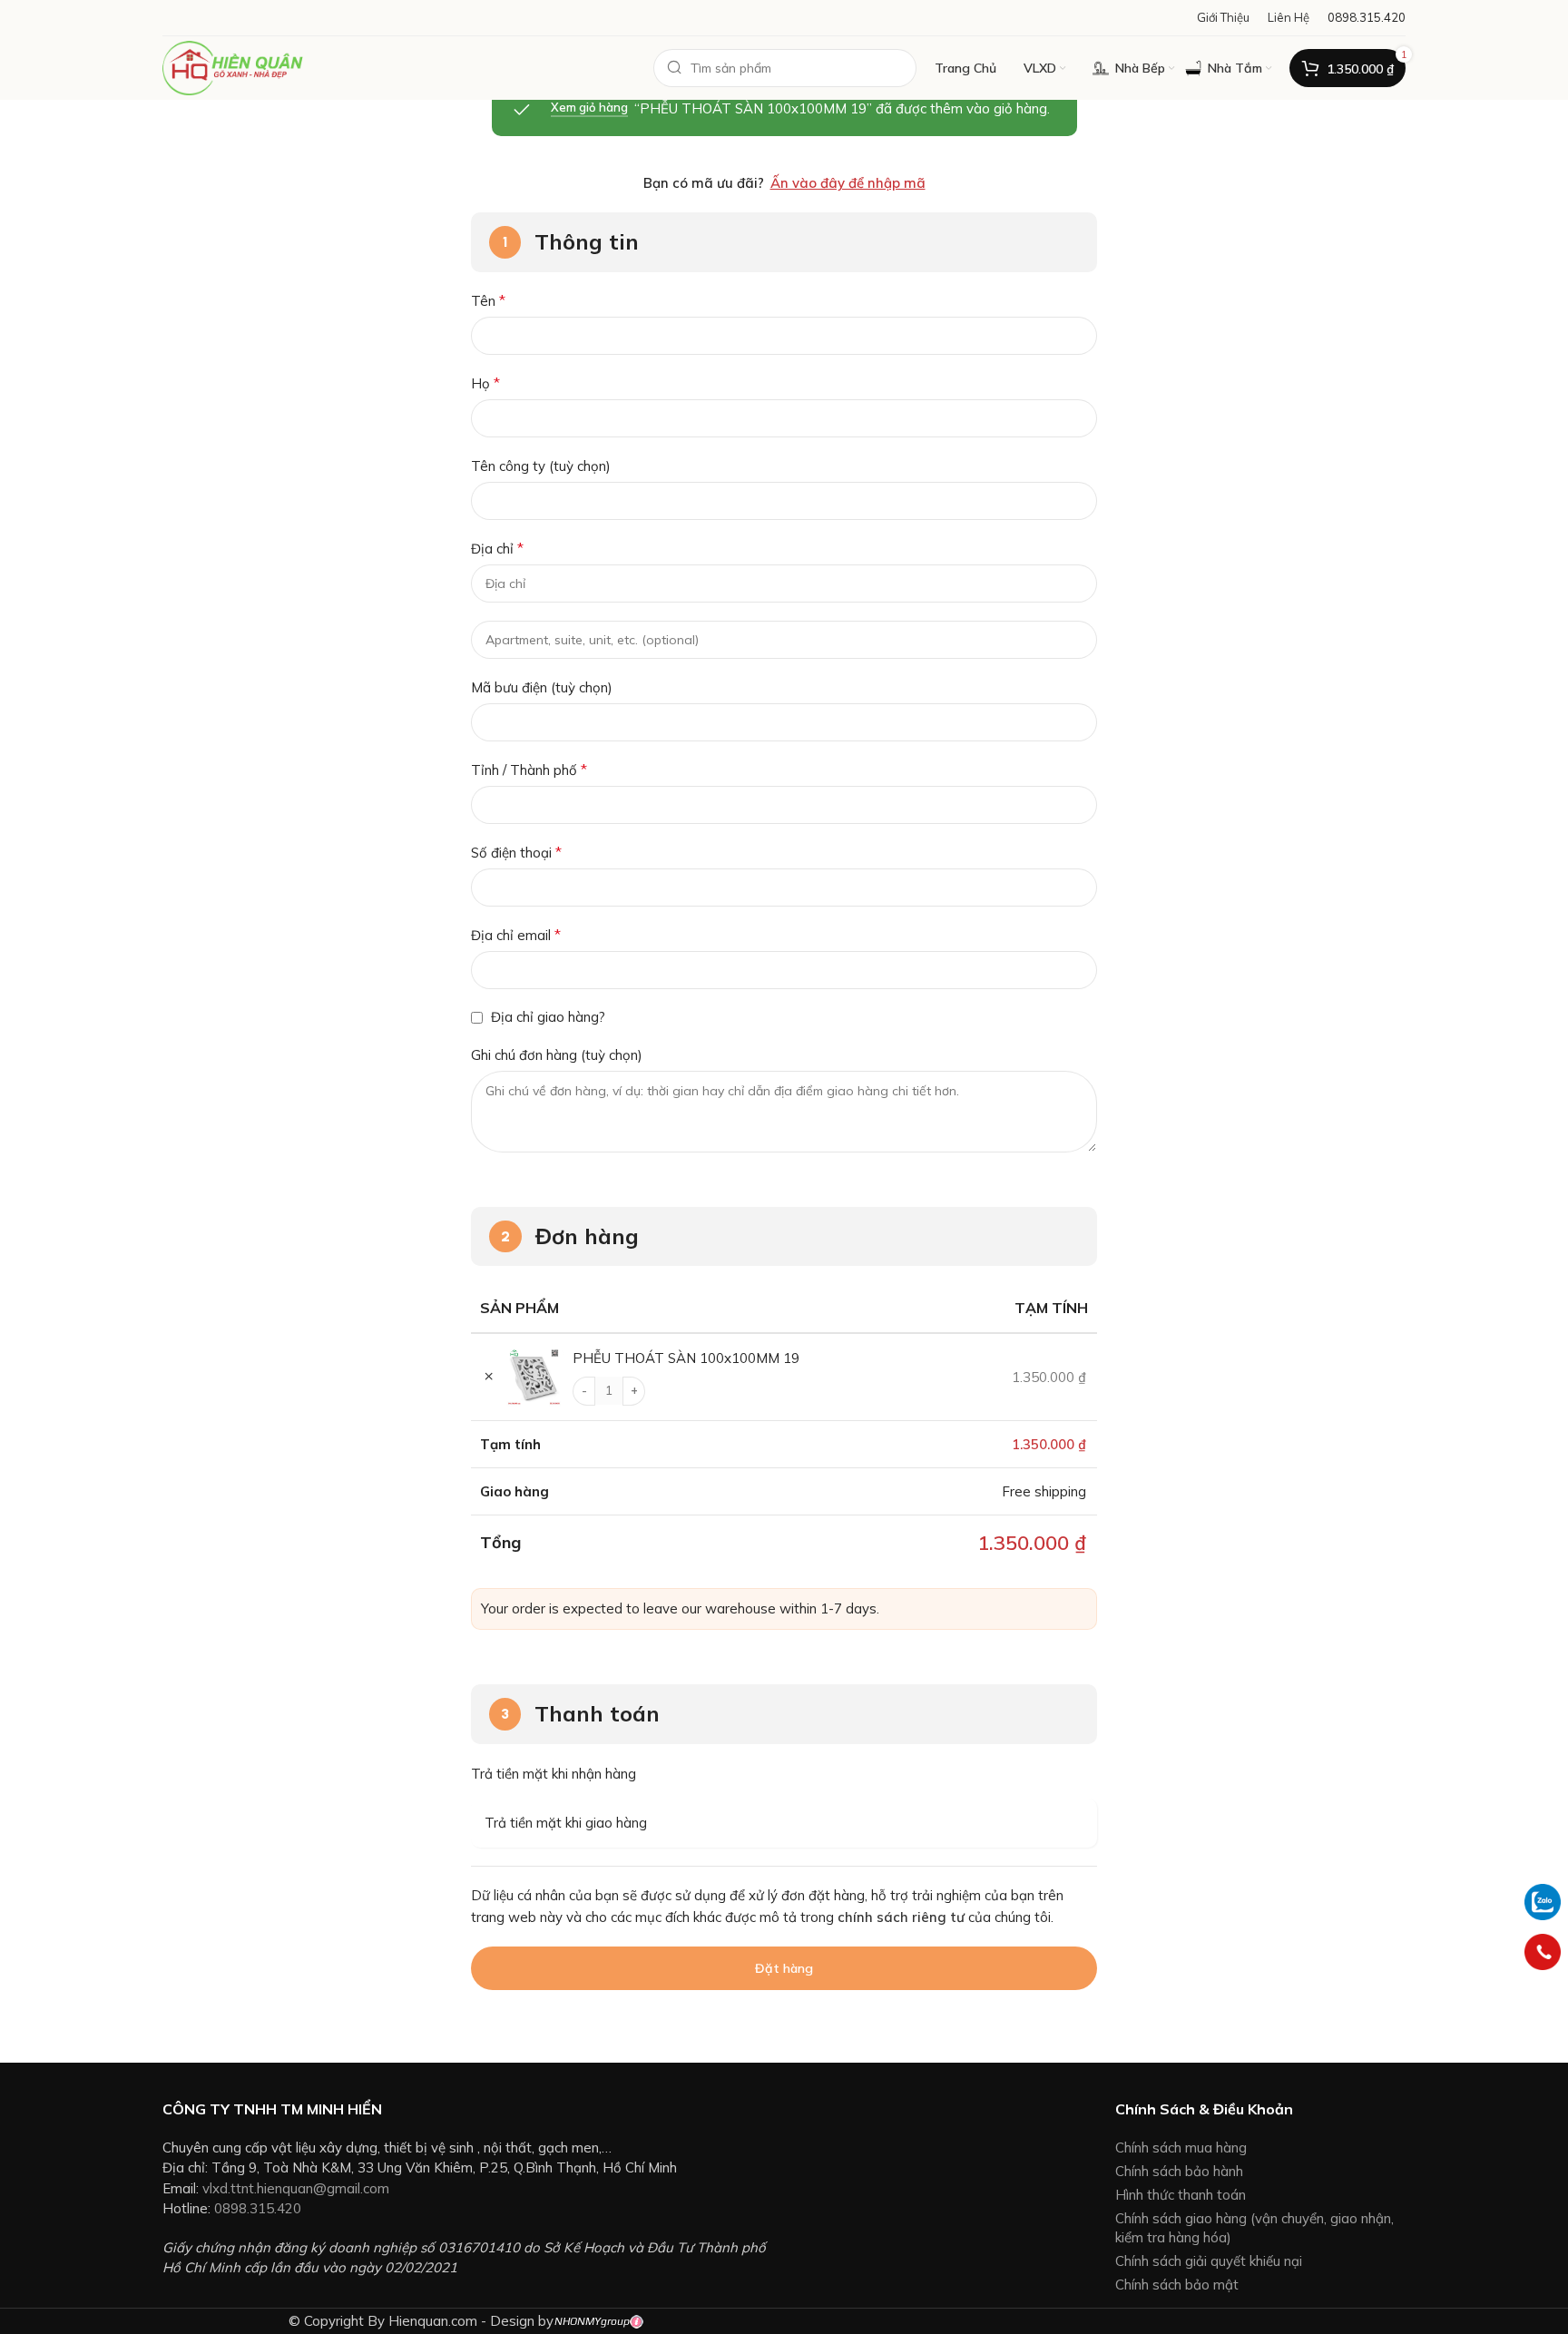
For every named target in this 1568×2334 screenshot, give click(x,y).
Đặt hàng (784, 1968)
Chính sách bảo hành (1179, 2171)
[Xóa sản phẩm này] (489, 1377)
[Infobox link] (1367, 18)
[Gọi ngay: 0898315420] (1543, 1952)
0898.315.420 (258, 2208)
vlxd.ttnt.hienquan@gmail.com (296, 2188)
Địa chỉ (497, 548)
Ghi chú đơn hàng (557, 1055)
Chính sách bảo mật (1177, 2285)
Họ (485, 383)
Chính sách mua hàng (1181, 2148)
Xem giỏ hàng (589, 108)
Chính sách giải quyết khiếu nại (1209, 2261)
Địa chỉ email (516, 935)
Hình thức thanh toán (1181, 2195)
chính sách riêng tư (901, 1917)
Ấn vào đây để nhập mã (848, 183)
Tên (488, 300)
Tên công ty (541, 466)
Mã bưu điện (542, 687)
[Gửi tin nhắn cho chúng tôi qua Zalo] (1543, 1901)
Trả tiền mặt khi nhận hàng (554, 1774)
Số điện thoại (516, 852)
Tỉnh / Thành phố (529, 770)
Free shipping (1044, 1491)
